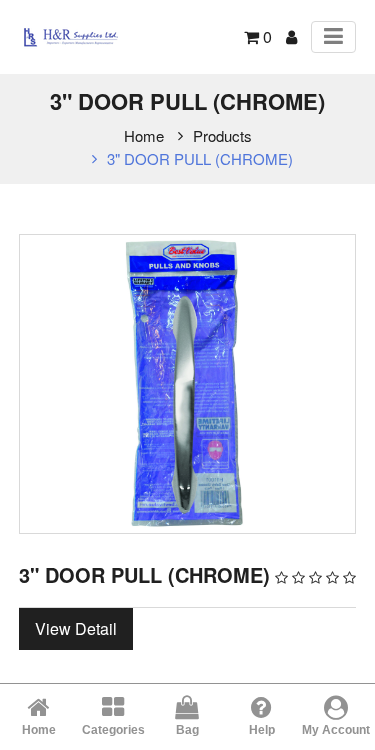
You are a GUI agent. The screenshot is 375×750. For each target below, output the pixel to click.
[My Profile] (291, 36)
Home (144, 135)
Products (222, 135)
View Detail (76, 628)
